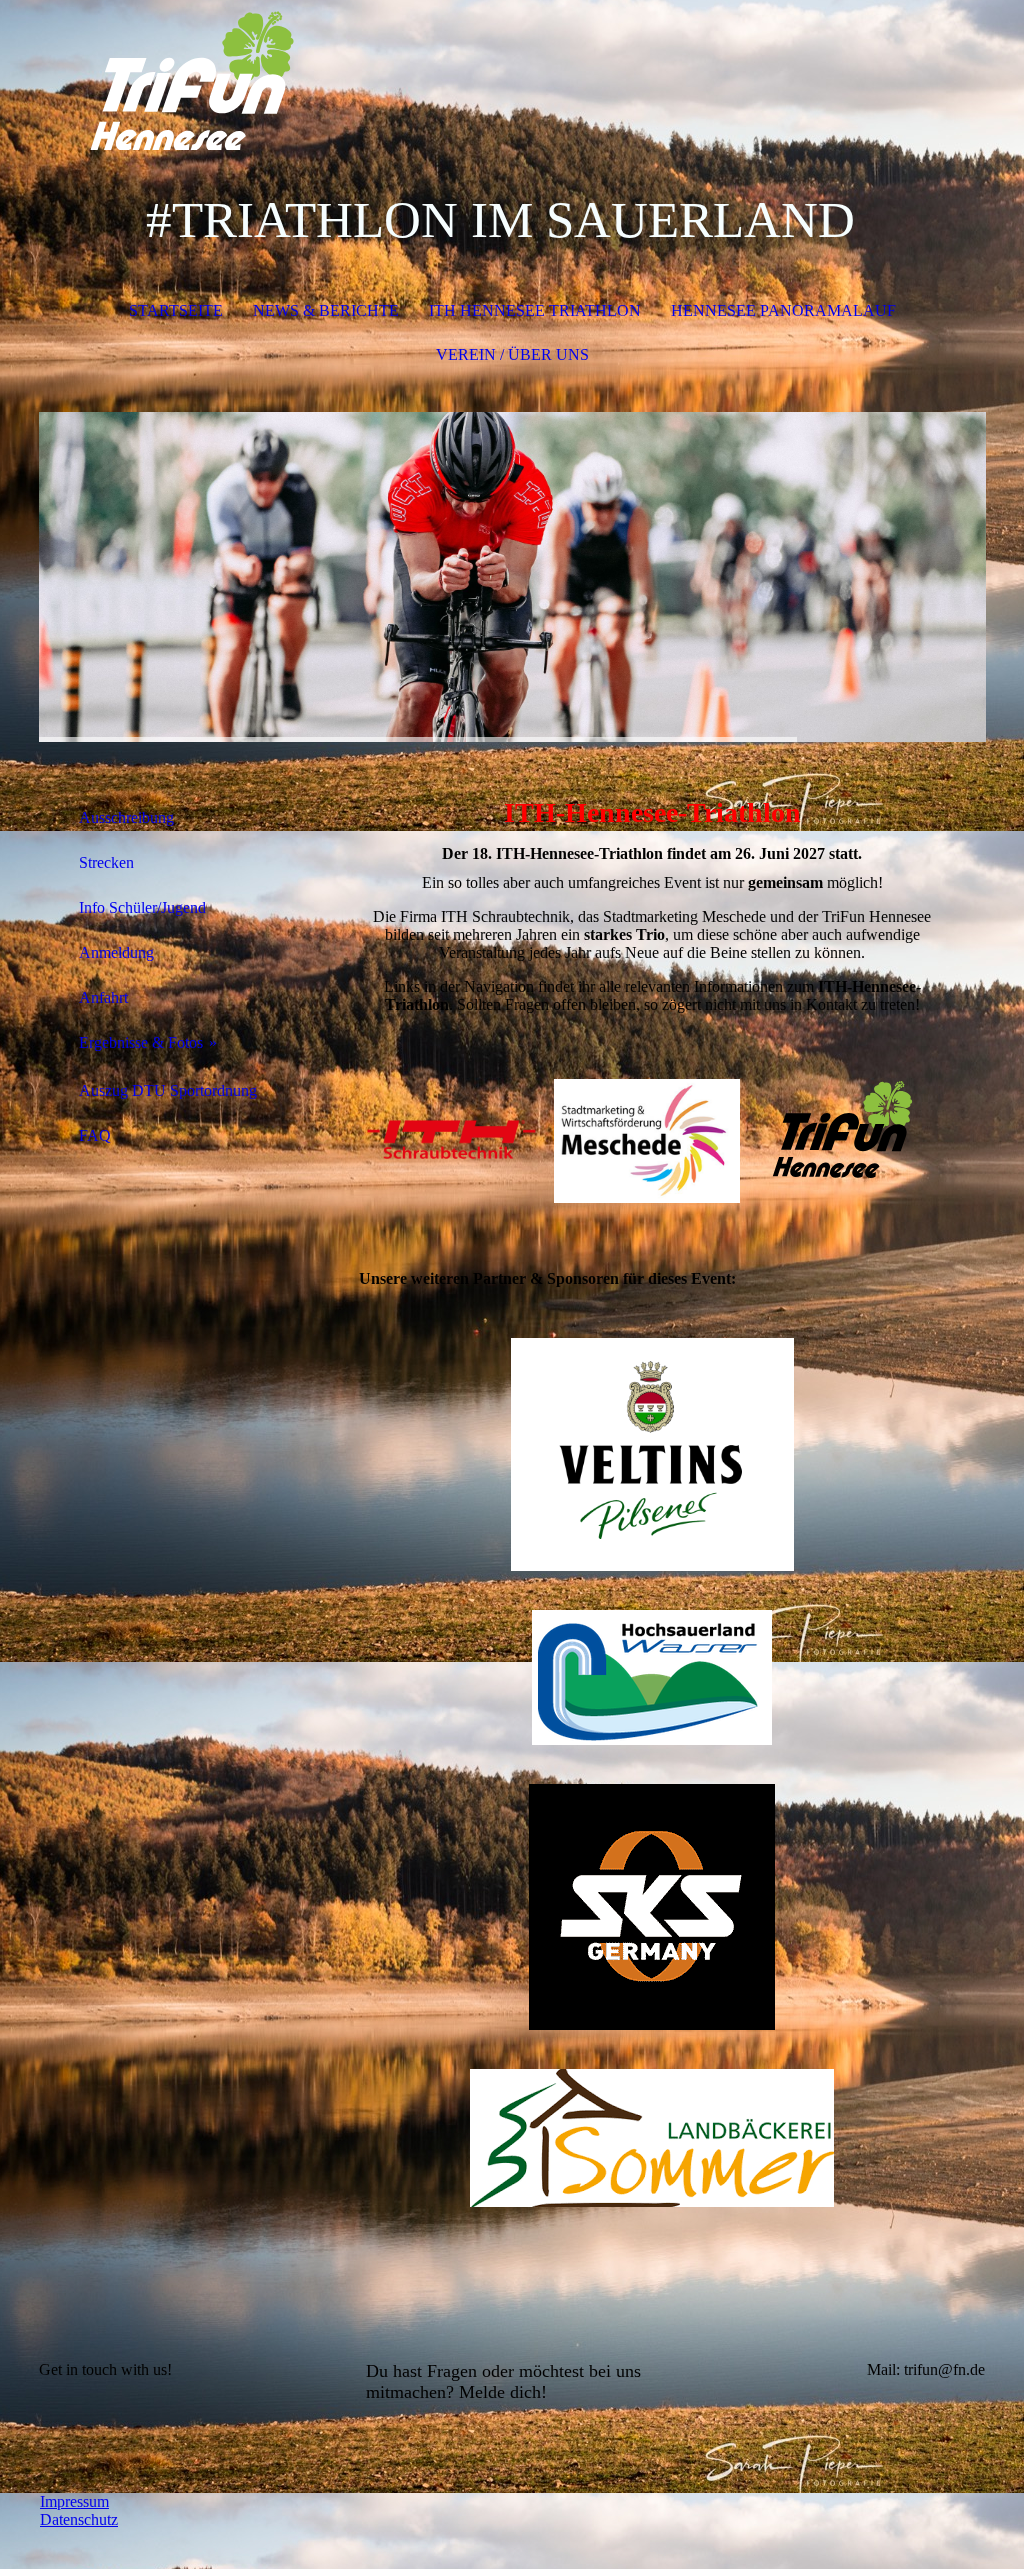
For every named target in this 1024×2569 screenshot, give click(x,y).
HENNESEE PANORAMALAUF (783, 310)
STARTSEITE (176, 310)
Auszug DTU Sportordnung (168, 1090)
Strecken (106, 862)
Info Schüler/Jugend (142, 907)
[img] (512, 75)
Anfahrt (103, 997)
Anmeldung (116, 952)
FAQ (95, 1135)
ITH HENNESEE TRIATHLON (535, 310)
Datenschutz (79, 2519)
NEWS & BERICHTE (326, 310)
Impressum (74, 2501)
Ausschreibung (126, 817)
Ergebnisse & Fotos (141, 1042)
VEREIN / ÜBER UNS (512, 354)
